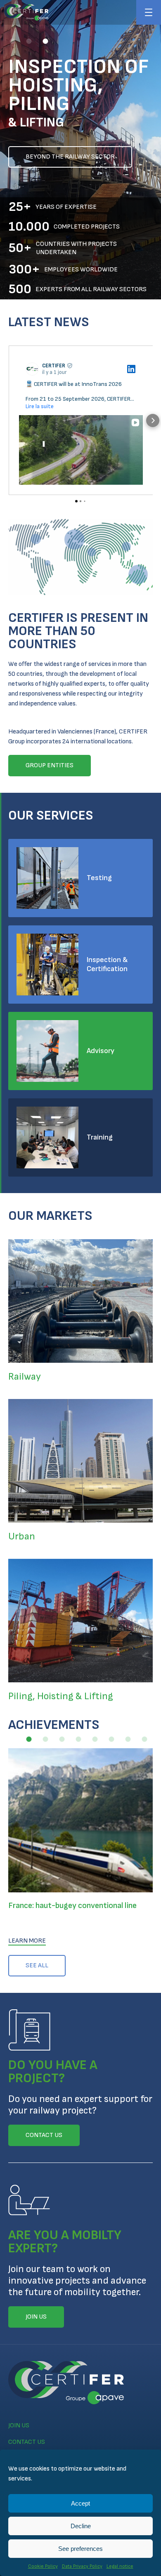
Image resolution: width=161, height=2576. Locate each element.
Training (100, 1137)
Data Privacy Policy (82, 2566)
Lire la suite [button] (40, 406)
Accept (80, 2503)
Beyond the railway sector (70, 157)
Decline (81, 2526)
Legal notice (120, 2566)
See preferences (80, 2549)
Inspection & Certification (107, 964)
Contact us (27, 2442)
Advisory (101, 1051)
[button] (12, 41)
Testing (99, 878)
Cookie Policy (43, 2566)
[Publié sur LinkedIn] (131, 369)
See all (37, 1965)
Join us (19, 2425)
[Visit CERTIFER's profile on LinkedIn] (34, 369)
